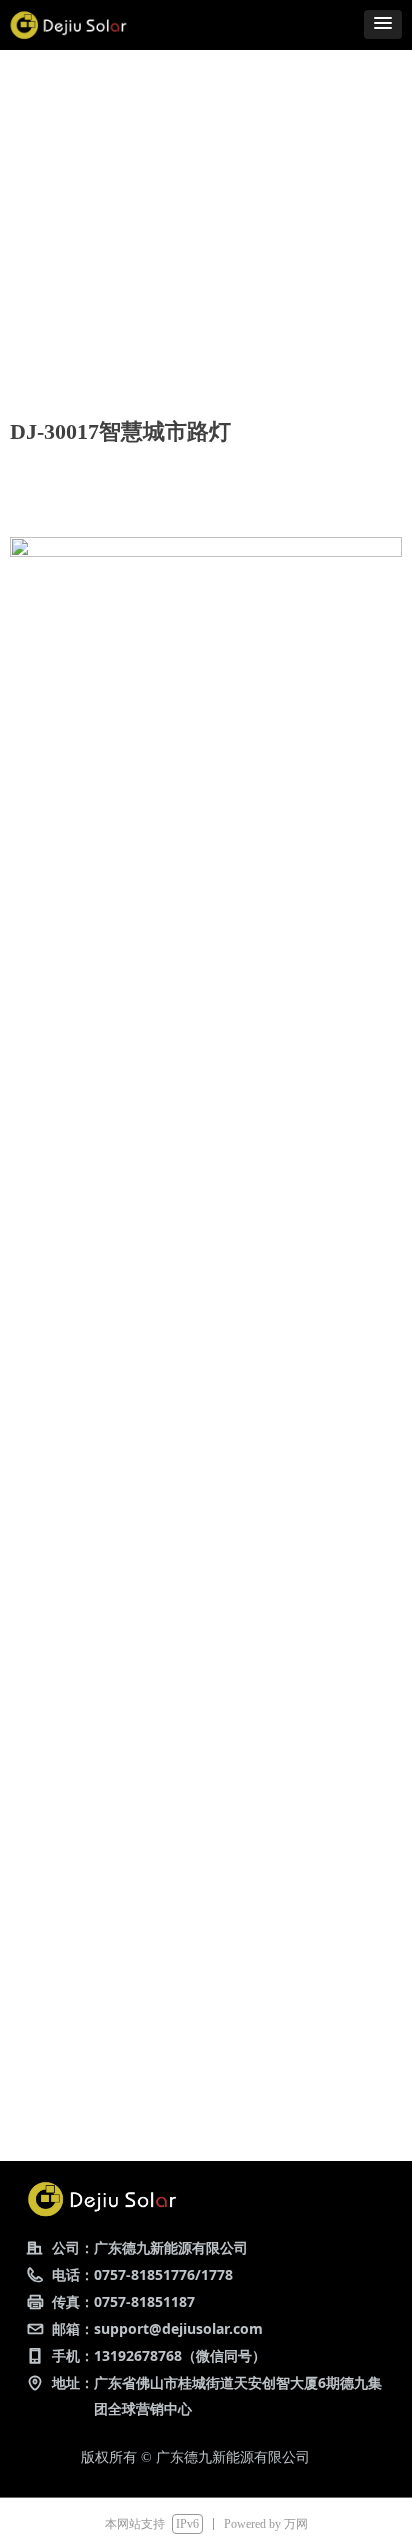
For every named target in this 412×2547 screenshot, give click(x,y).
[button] (383, 24)
